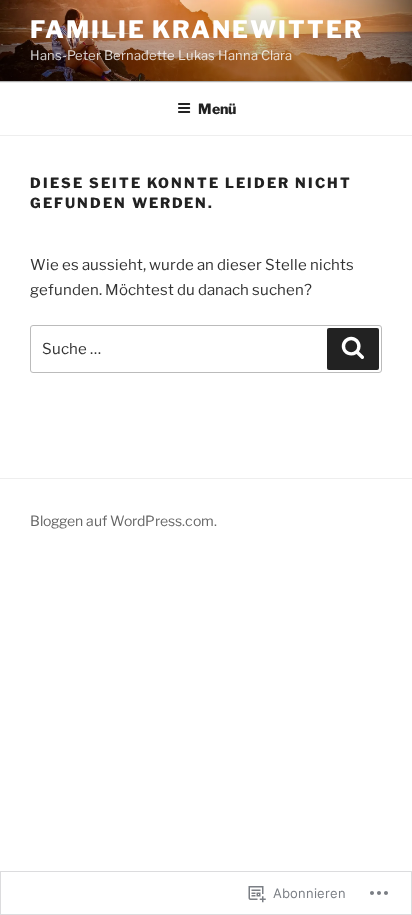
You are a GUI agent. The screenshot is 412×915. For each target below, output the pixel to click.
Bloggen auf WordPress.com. (123, 520)
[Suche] (353, 349)
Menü (217, 108)
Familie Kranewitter (196, 29)
